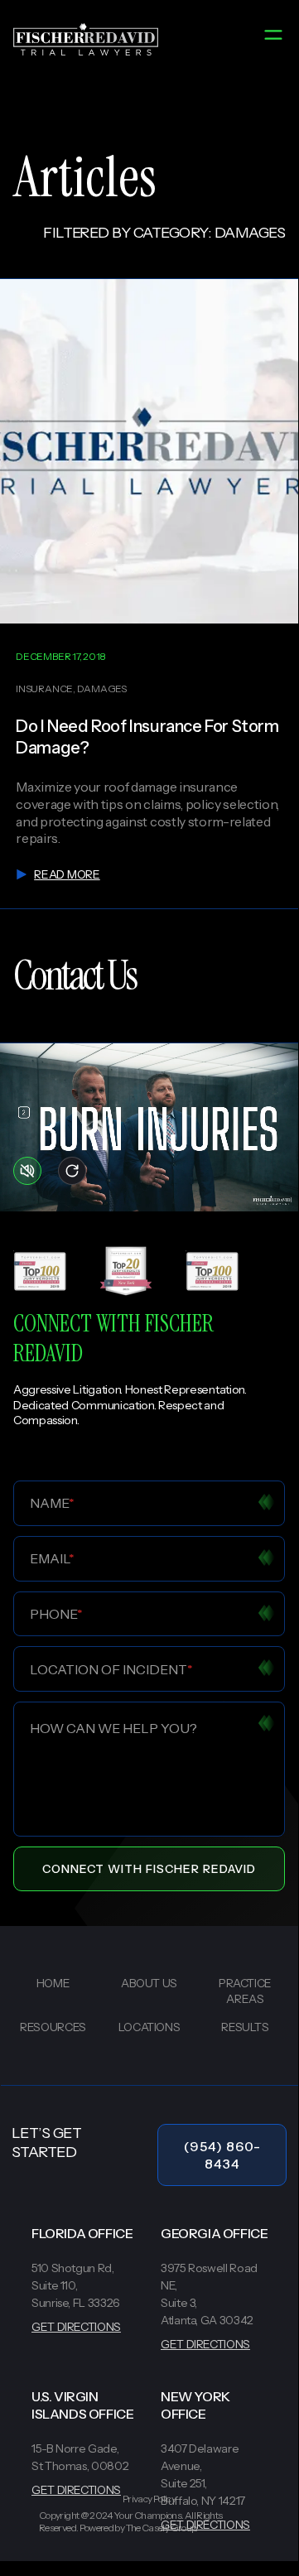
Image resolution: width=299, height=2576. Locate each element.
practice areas (245, 1991)
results (245, 2027)
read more (67, 874)
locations (149, 2027)
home (53, 1983)
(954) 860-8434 (222, 2155)
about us (149, 1983)
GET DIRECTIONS (76, 2327)
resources (53, 2027)
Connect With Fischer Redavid (149, 1869)
